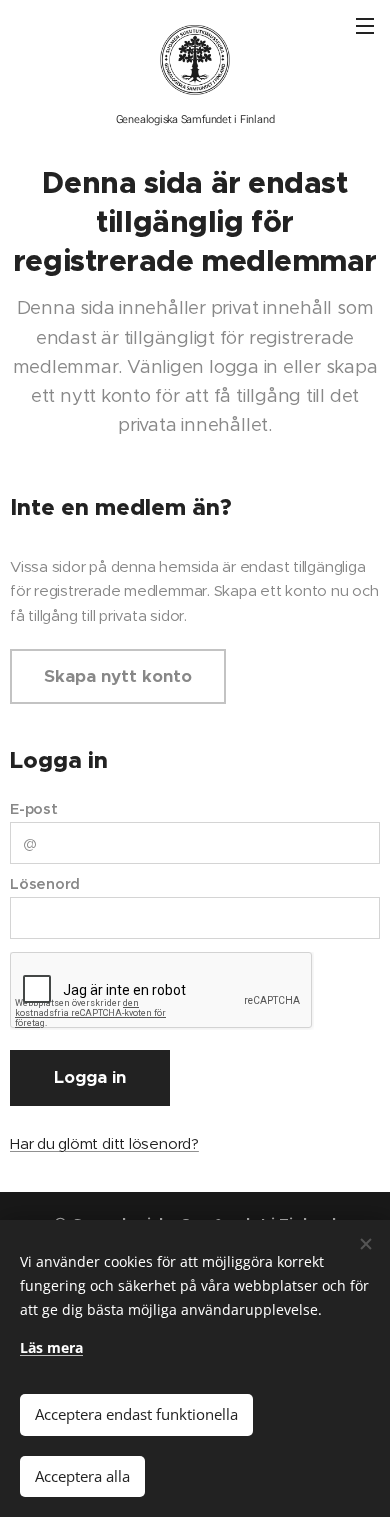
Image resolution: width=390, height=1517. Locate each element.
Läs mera (51, 1347)
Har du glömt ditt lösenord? (104, 1143)
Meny (365, 25)
